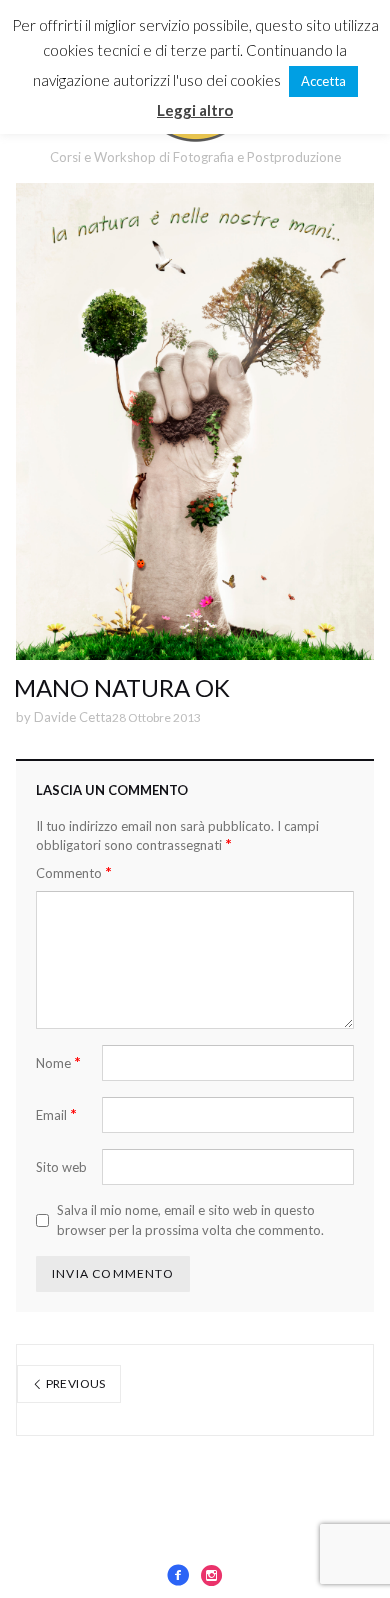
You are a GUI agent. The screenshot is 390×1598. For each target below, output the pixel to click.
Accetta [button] (323, 81)
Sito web (61, 1167)
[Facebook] (178, 1575)
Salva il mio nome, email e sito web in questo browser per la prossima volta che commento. (190, 1220)
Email (56, 1114)
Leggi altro (195, 110)
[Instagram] (212, 1575)
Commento (74, 872)
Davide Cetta (73, 717)
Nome (58, 1062)
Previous (74, 1383)
